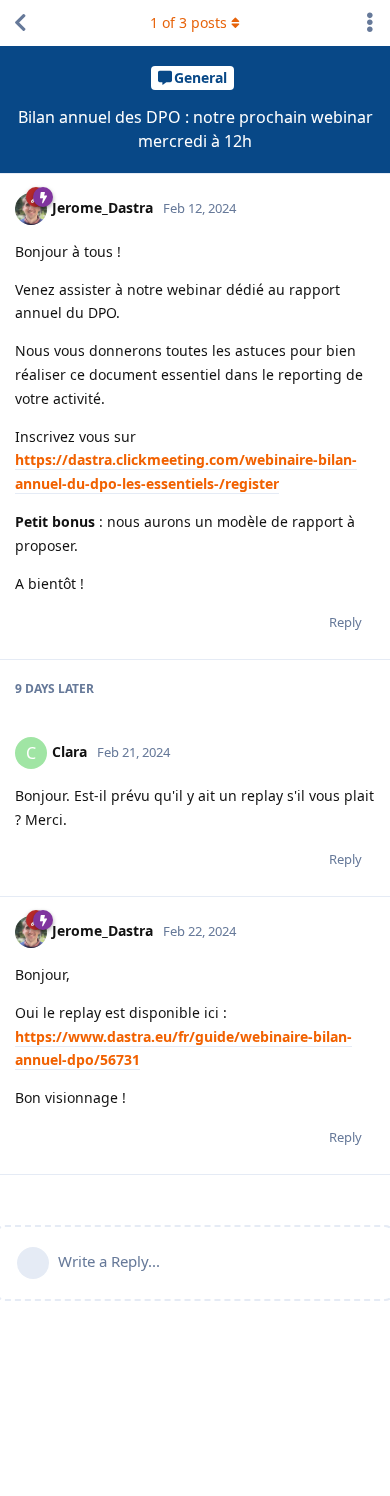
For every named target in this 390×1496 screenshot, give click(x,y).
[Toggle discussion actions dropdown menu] (370, 23)
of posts (188, 22)
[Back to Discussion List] (20, 23)
